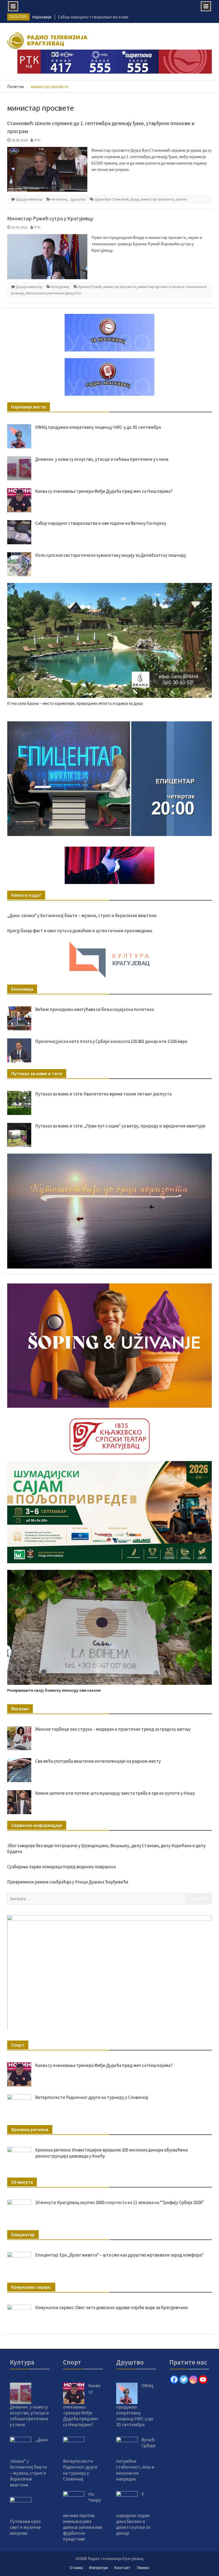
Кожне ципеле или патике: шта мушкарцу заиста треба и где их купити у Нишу (115, 1793)
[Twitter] (184, 2379)
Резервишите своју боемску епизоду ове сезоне (54, 1690)
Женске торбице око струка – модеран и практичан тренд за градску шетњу (113, 1729)
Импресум (98, 2567)
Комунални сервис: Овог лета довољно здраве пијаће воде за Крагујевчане (112, 2307)
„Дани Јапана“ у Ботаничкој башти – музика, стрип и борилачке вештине (82, 915)
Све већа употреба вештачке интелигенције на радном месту (98, 1761)
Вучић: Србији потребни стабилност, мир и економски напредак (136, 2459)
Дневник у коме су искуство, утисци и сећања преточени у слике (102, 459)
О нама (76, 2567)
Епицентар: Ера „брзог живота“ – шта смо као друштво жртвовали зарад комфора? (119, 2255)
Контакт (122, 2567)
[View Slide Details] (109, 779)
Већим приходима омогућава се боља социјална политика (95, 1009)
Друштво (78, 199)
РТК (38, 227)
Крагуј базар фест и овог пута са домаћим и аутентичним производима (80, 931)
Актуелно (59, 199)
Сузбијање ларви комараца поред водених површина (61, 1867)
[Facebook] (174, 2379)
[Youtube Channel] (203, 2379)
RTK (38, 140)
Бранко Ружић (90, 287)
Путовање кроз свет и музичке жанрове (25, 2527)
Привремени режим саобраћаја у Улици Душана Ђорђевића (68, 1882)
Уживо (143, 2567)
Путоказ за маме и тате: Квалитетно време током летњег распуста (103, 1094)
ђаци (135, 199)
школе (181, 199)
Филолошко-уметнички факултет (54, 293)
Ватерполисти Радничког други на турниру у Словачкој (92, 2097)
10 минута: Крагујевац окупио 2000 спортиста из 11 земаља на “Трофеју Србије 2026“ (120, 2202)
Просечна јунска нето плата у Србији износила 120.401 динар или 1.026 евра (111, 1041)
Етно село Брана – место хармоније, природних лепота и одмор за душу (75, 703)
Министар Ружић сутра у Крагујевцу (50, 218)
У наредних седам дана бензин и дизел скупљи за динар (133, 2514)
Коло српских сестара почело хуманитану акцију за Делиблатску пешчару (111, 555)
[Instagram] (193, 2379)
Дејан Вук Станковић (112, 199)
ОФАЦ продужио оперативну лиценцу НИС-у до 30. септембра (98, 427)
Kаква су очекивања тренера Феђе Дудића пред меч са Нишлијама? (104, 491)
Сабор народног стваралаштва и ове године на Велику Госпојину (101, 523)
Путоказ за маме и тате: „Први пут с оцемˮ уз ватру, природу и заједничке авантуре (120, 1126)
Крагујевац (60, 287)
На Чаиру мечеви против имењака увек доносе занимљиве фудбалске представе (83, 2517)
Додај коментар (29, 199)
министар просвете (157, 199)
